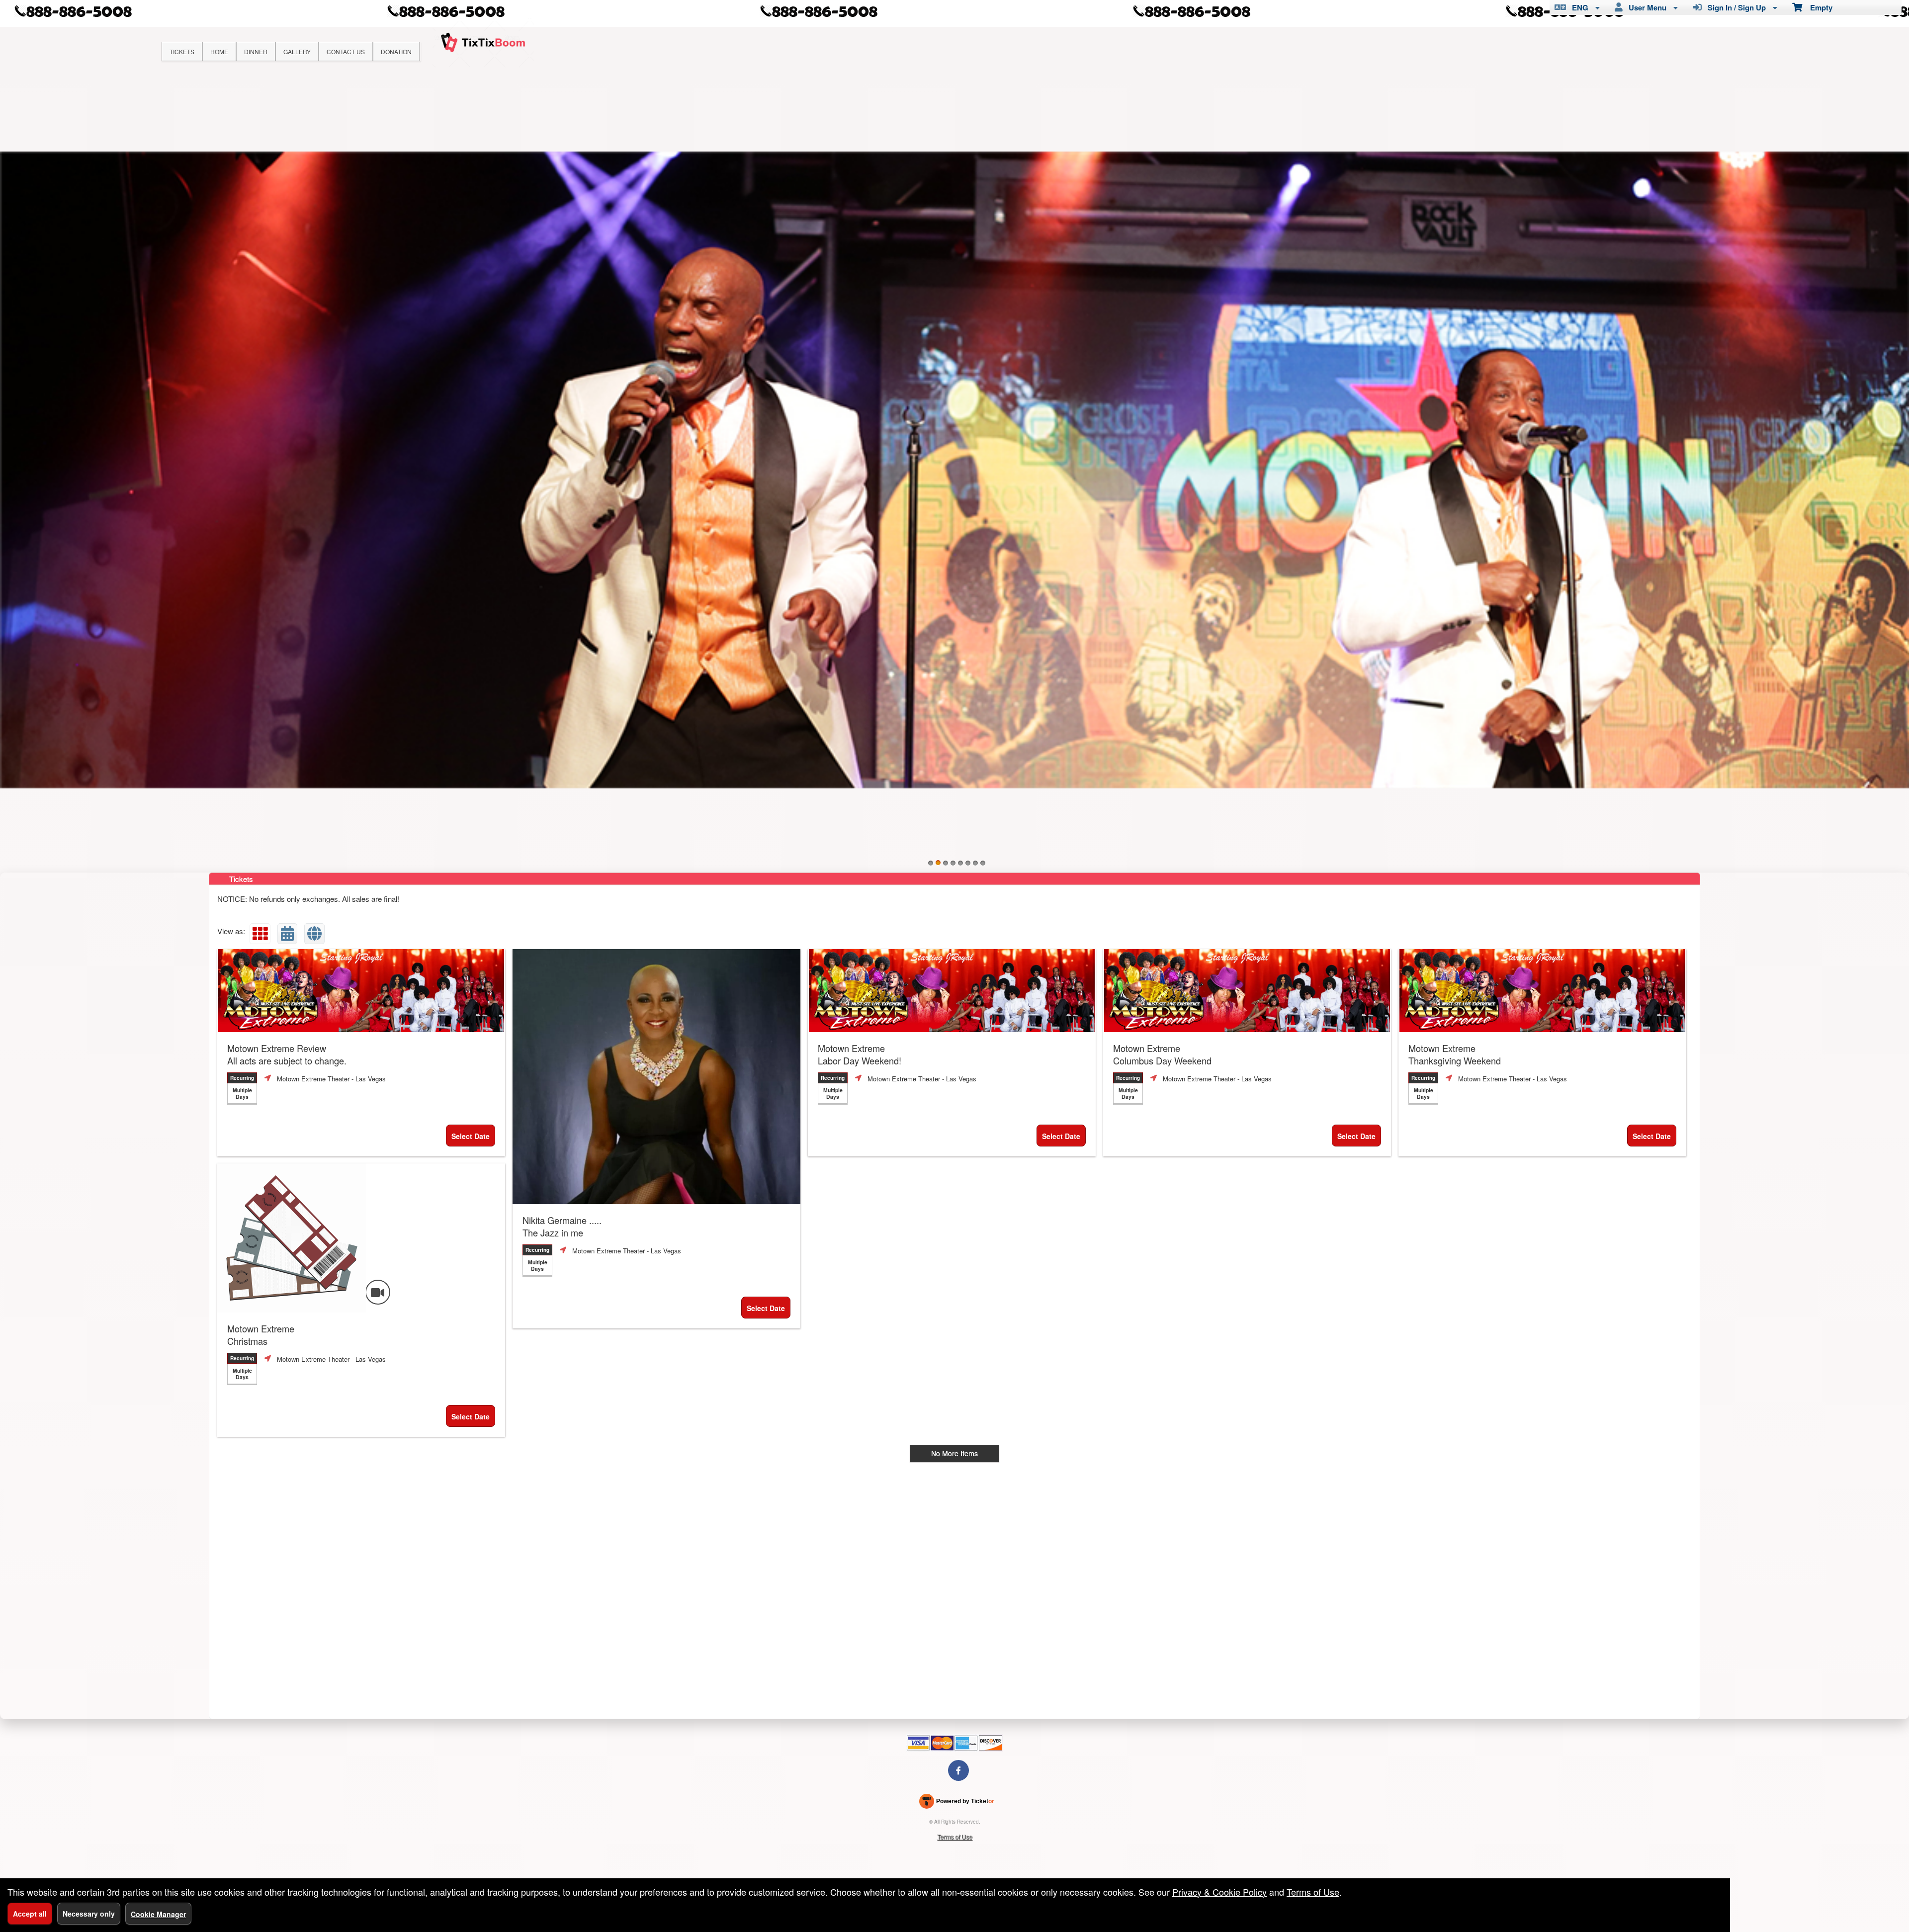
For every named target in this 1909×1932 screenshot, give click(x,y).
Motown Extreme (860, 1054)
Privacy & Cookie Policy (1219, 1892)
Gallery (297, 51)
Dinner (256, 51)
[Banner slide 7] (975, 863)
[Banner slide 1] (931, 863)
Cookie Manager (158, 1914)
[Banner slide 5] (960, 863)
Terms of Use (955, 1836)
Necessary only (89, 1914)
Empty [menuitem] (1817, 7)
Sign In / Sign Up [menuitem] (1735, 7)
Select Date (471, 1136)
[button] (260, 934)
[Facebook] (958, 1770)
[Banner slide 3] (946, 863)
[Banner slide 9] (954, 470)
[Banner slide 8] (983, 863)
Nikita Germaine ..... (562, 1227)
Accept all (30, 1914)
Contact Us (346, 51)
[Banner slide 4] (953, 863)
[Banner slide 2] (938, 863)
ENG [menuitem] (1578, 7)
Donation (396, 51)
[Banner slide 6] (968, 863)
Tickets (182, 51)
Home (219, 51)
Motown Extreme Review (287, 1054)
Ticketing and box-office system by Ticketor (957, 1803)
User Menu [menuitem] (1646, 7)
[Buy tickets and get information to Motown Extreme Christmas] (361, 1238)
